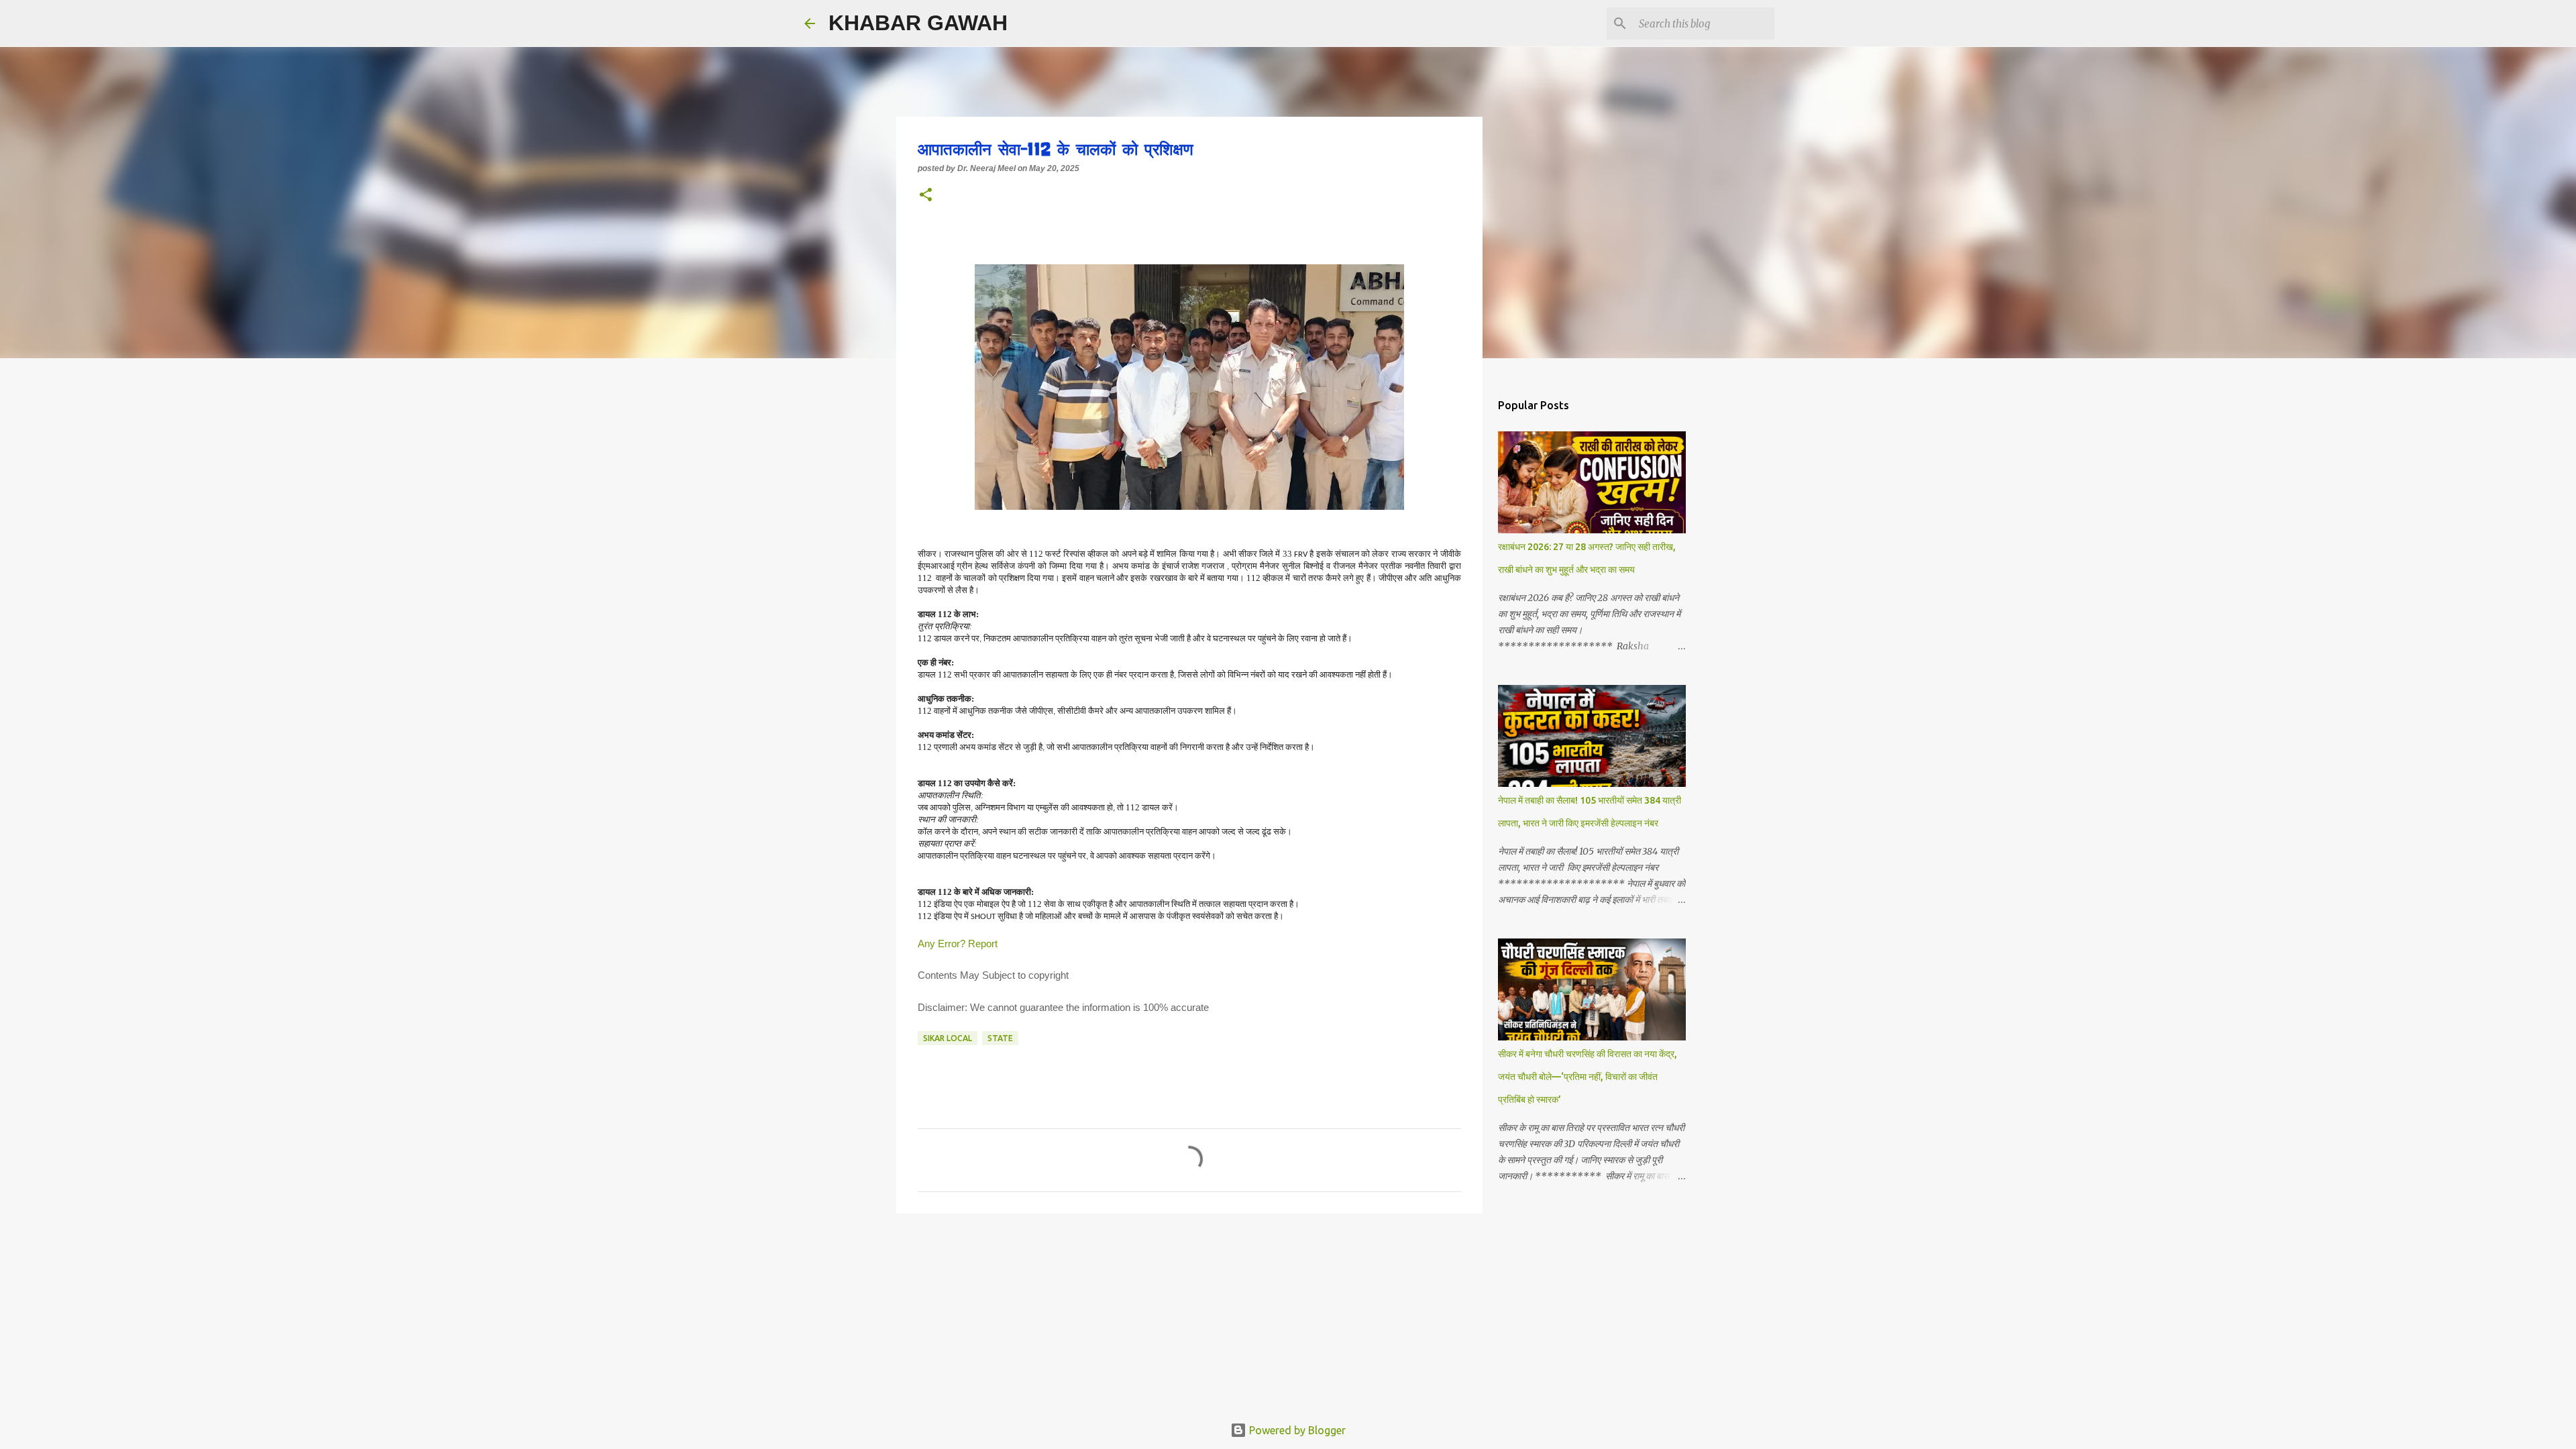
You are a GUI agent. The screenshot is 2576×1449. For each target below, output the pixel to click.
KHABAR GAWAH (918, 23)
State (1000, 1038)
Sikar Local (948, 1038)
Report (984, 944)
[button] (926, 196)
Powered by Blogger (1296, 1430)
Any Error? (942, 944)
